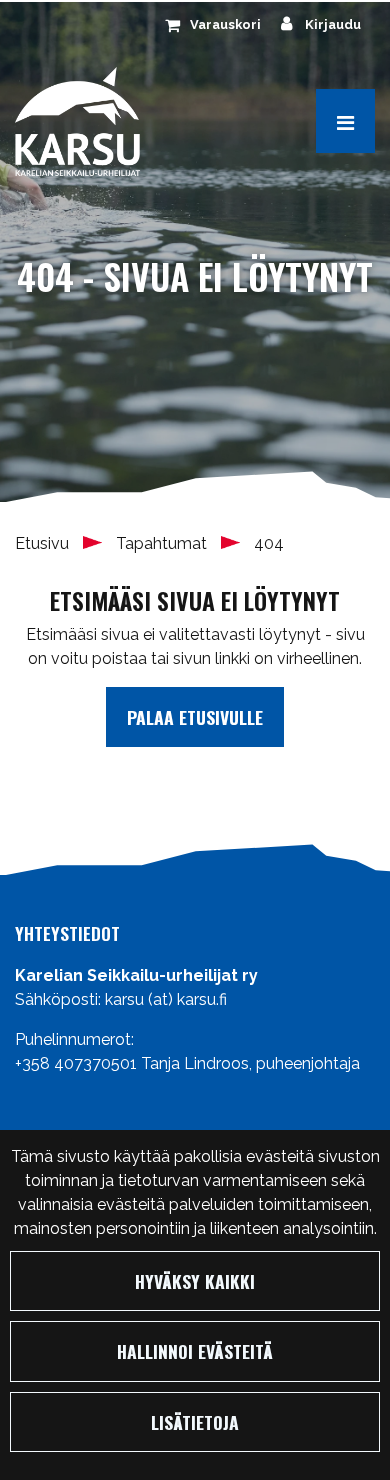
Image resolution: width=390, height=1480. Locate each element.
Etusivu (44, 543)
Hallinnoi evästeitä (195, 1351)
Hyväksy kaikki (195, 1281)
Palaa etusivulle (195, 717)
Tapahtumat (163, 543)
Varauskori (225, 24)
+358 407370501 (76, 1063)
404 (269, 543)
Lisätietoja (195, 1422)
